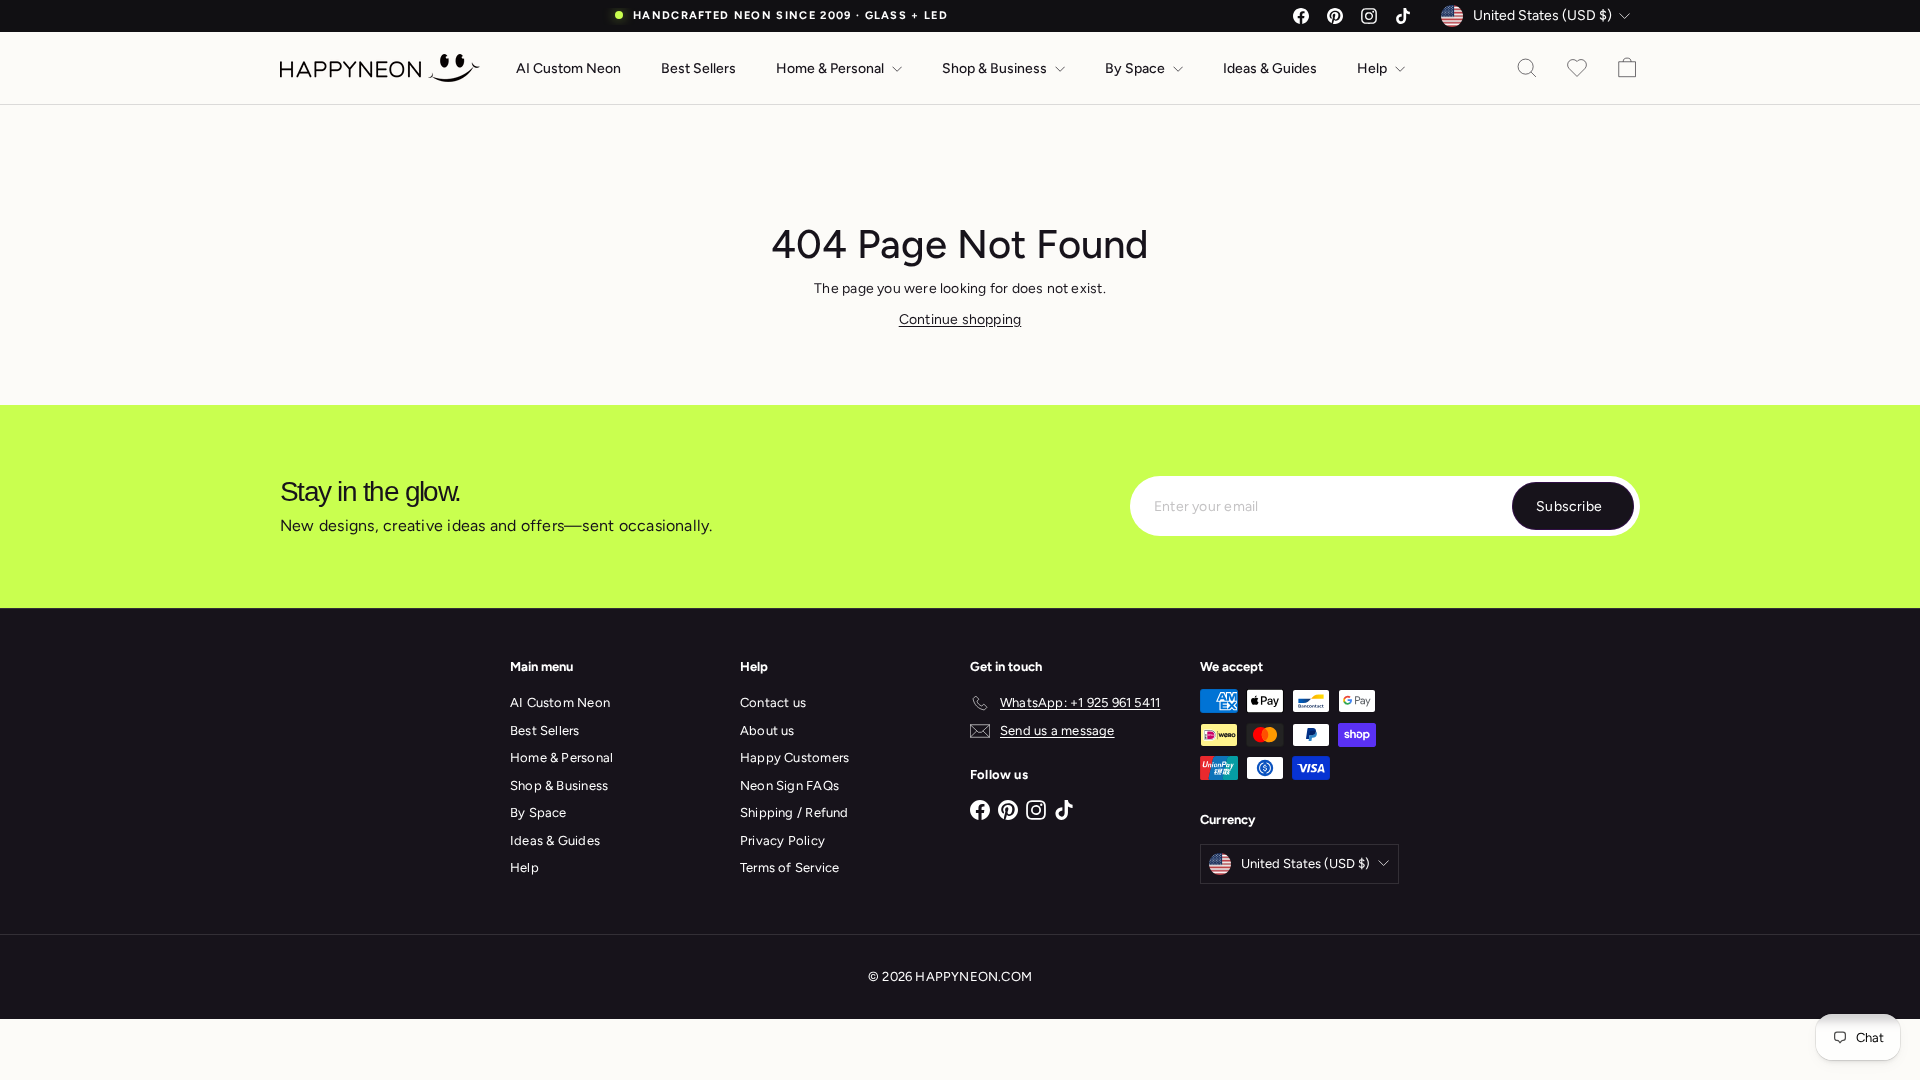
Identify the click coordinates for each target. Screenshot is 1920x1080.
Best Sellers (698, 68)
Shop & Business (996, 68)
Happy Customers (794, 757)
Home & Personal (831, 68)
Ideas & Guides (1270, 68)
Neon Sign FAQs (789, 785)
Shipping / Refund (794, 812)
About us (767, 730)
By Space (1136, 68)
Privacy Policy (782, 840)
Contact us (773, 702)
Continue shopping (960, 319)
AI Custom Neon (568, 68)
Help (1373, 68)
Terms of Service (789, 867)
